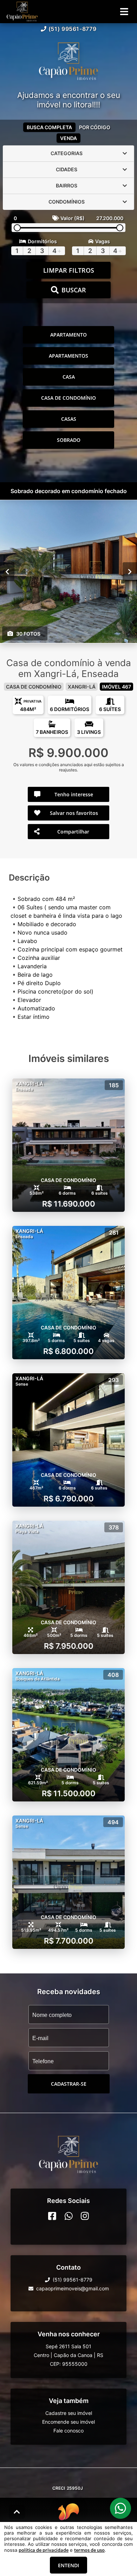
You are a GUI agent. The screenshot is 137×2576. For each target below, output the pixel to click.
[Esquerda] (7, 571)
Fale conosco (68, 2431)
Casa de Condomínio (68, 398)
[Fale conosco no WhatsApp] (69, 2216)
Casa (69, 377)
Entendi (68, 2565)
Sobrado (69, 440)
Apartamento (68, 335)
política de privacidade (44, 2550)
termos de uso (89, 2550)
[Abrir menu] (124, 12)
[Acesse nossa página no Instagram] (85, 2216)
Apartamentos (68, 356)
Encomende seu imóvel (68, 2422)
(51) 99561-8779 (73, 29)
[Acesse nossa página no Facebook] (52, 2216)
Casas (69, 419)
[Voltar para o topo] (17, 2512)
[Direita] (130, 571)
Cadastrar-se (69, 2084)
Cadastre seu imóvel (69, 2413)
